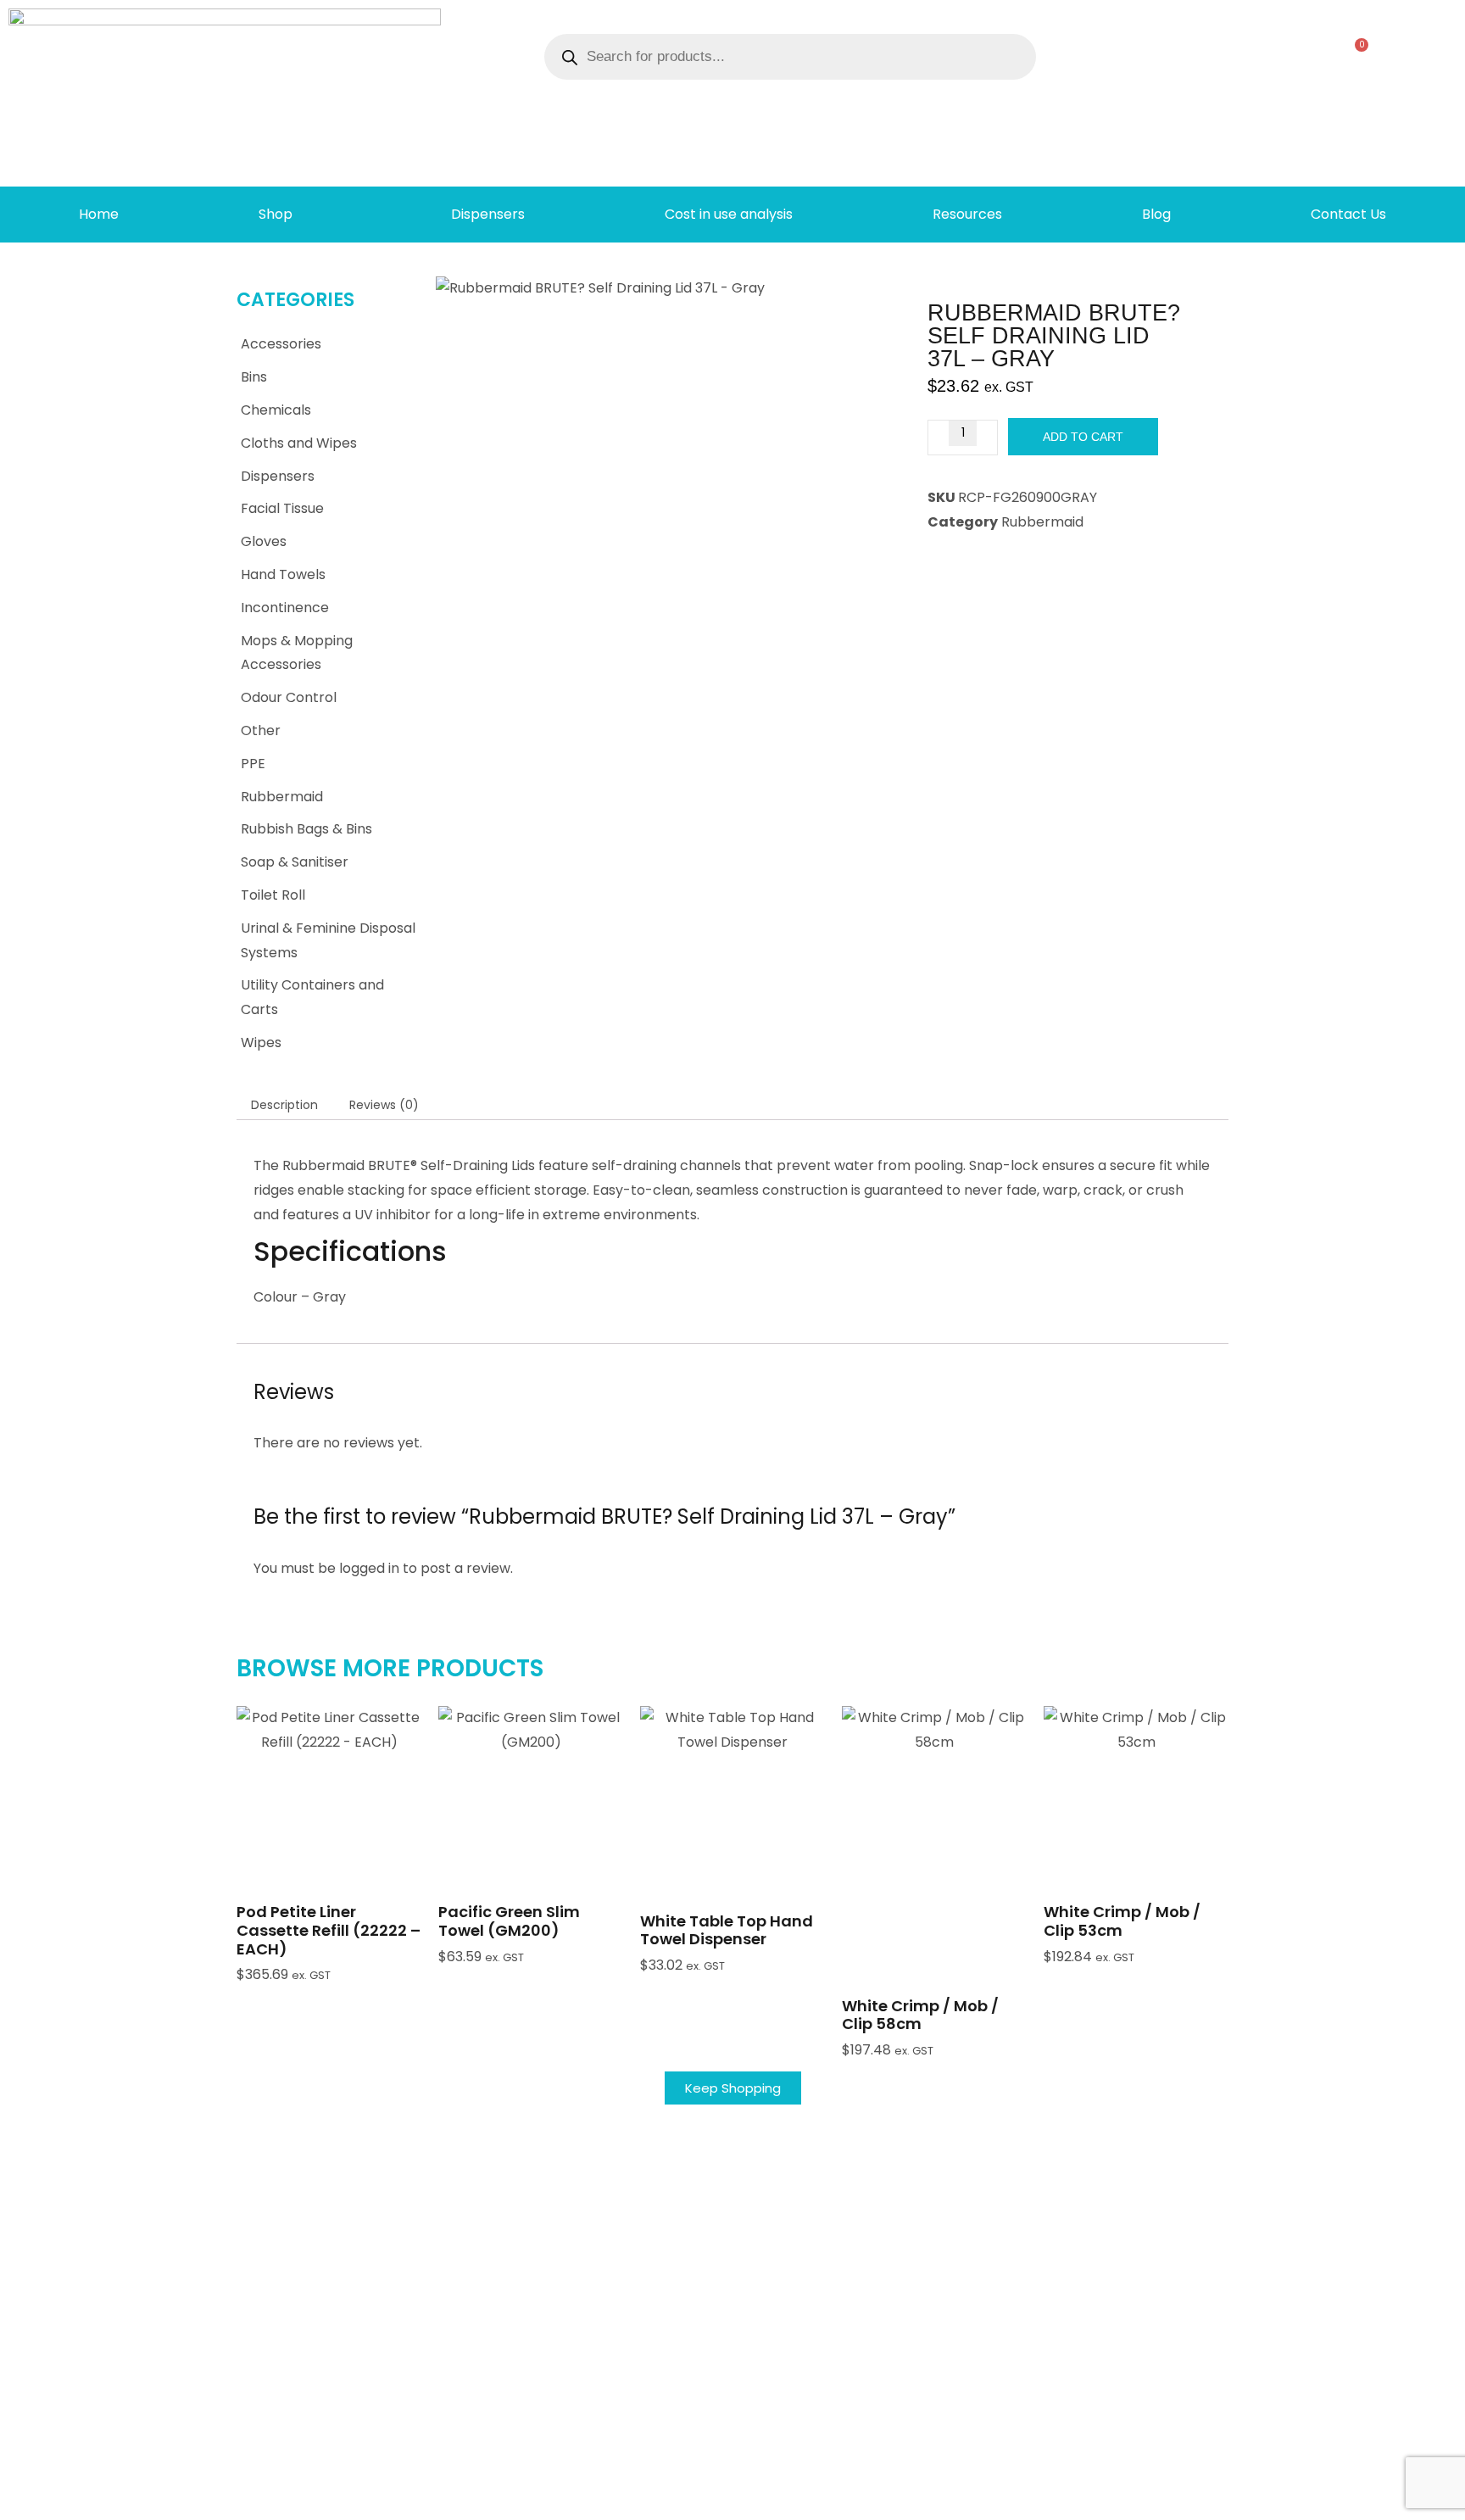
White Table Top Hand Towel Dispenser (727, 1930)
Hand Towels (283, 574)
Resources (967, 214)
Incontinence (285, 608)
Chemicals (276, 410)
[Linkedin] (1325, 2500)
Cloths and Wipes (299, 443)
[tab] (284, 1105)
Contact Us (1348, 214)
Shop (276, 214)
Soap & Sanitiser (295, 862)
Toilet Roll (273, 895)
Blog (1156, 214)
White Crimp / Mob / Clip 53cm (1122, 1921)
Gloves (264, 541)
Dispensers (488, 214)
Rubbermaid (282, 797)
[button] (329, 1838)
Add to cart (1083, 437)
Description (284, 1105)
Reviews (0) (384, 1105)
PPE (253, 764)
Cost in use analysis (729, 214)
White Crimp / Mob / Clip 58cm (920, 2015)
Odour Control (289, 697)
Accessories (281, 344)
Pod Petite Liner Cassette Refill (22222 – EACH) (329, 1930)
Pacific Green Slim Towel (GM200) (509, 1921)
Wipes (261, 1043)
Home (99, 214)
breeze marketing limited (262, 2500)
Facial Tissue (282, 508)
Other (261, 730)
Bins (254, 377)
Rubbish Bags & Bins (306, 829)
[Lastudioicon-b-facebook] (1298, 2500)
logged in (369, 1568)
